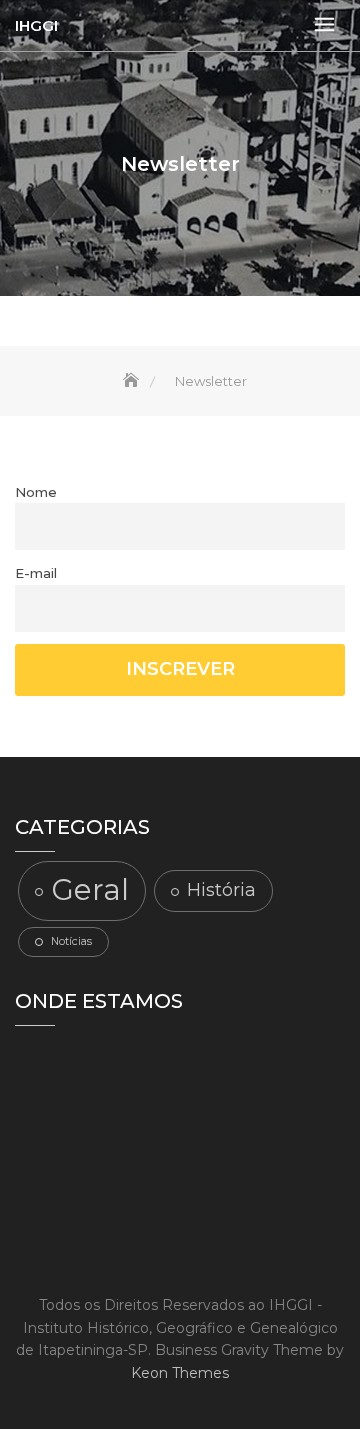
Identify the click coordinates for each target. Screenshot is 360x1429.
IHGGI (36, 25)
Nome (36, 492)
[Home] (133, 381)
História (221, 889)
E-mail (36, 573)
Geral (90, 889)
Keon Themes (180, 1373)
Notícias (71, 941)
